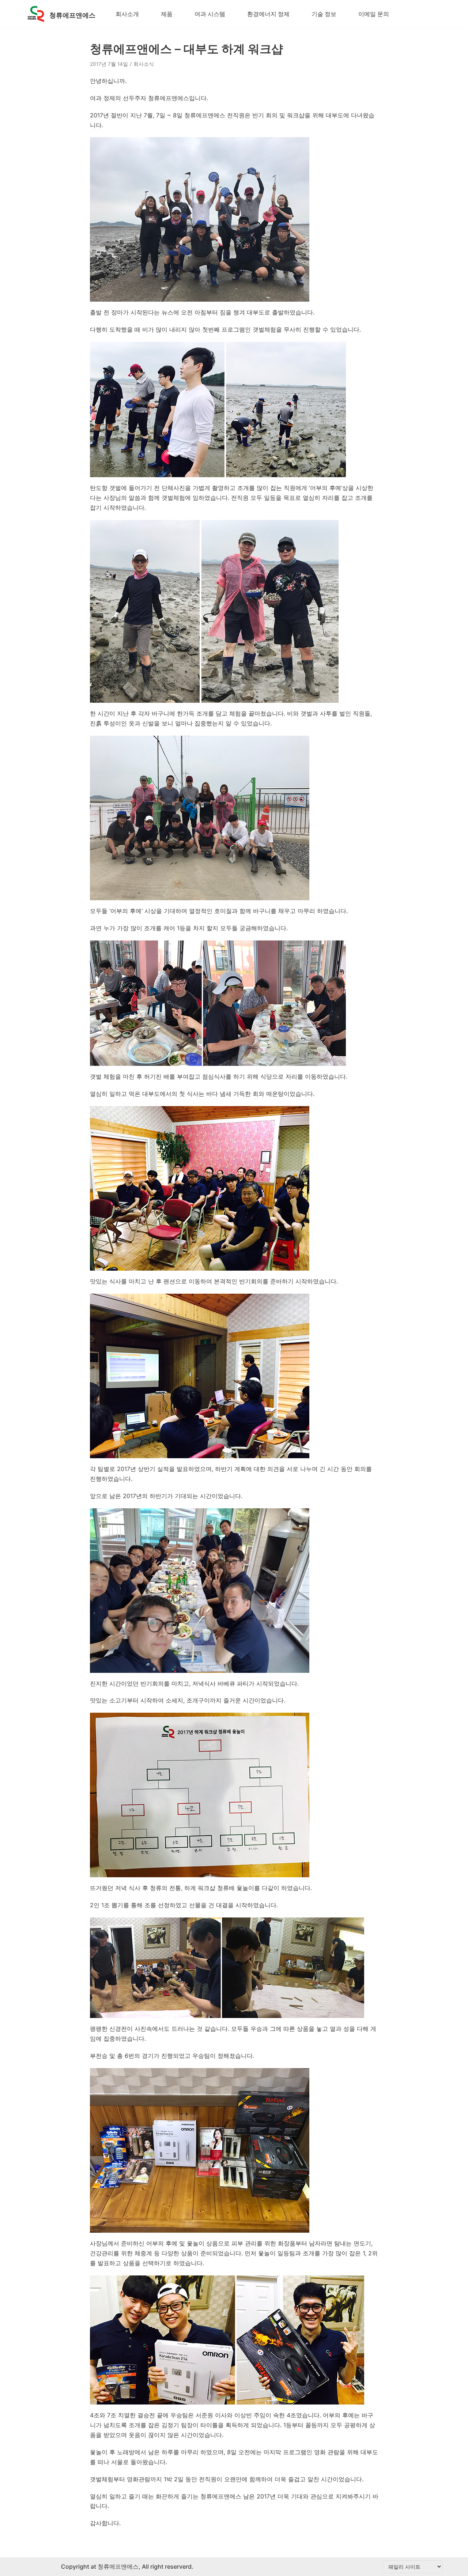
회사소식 (144, 64)
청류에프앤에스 (117, 2566)
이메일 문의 (374, 14)
